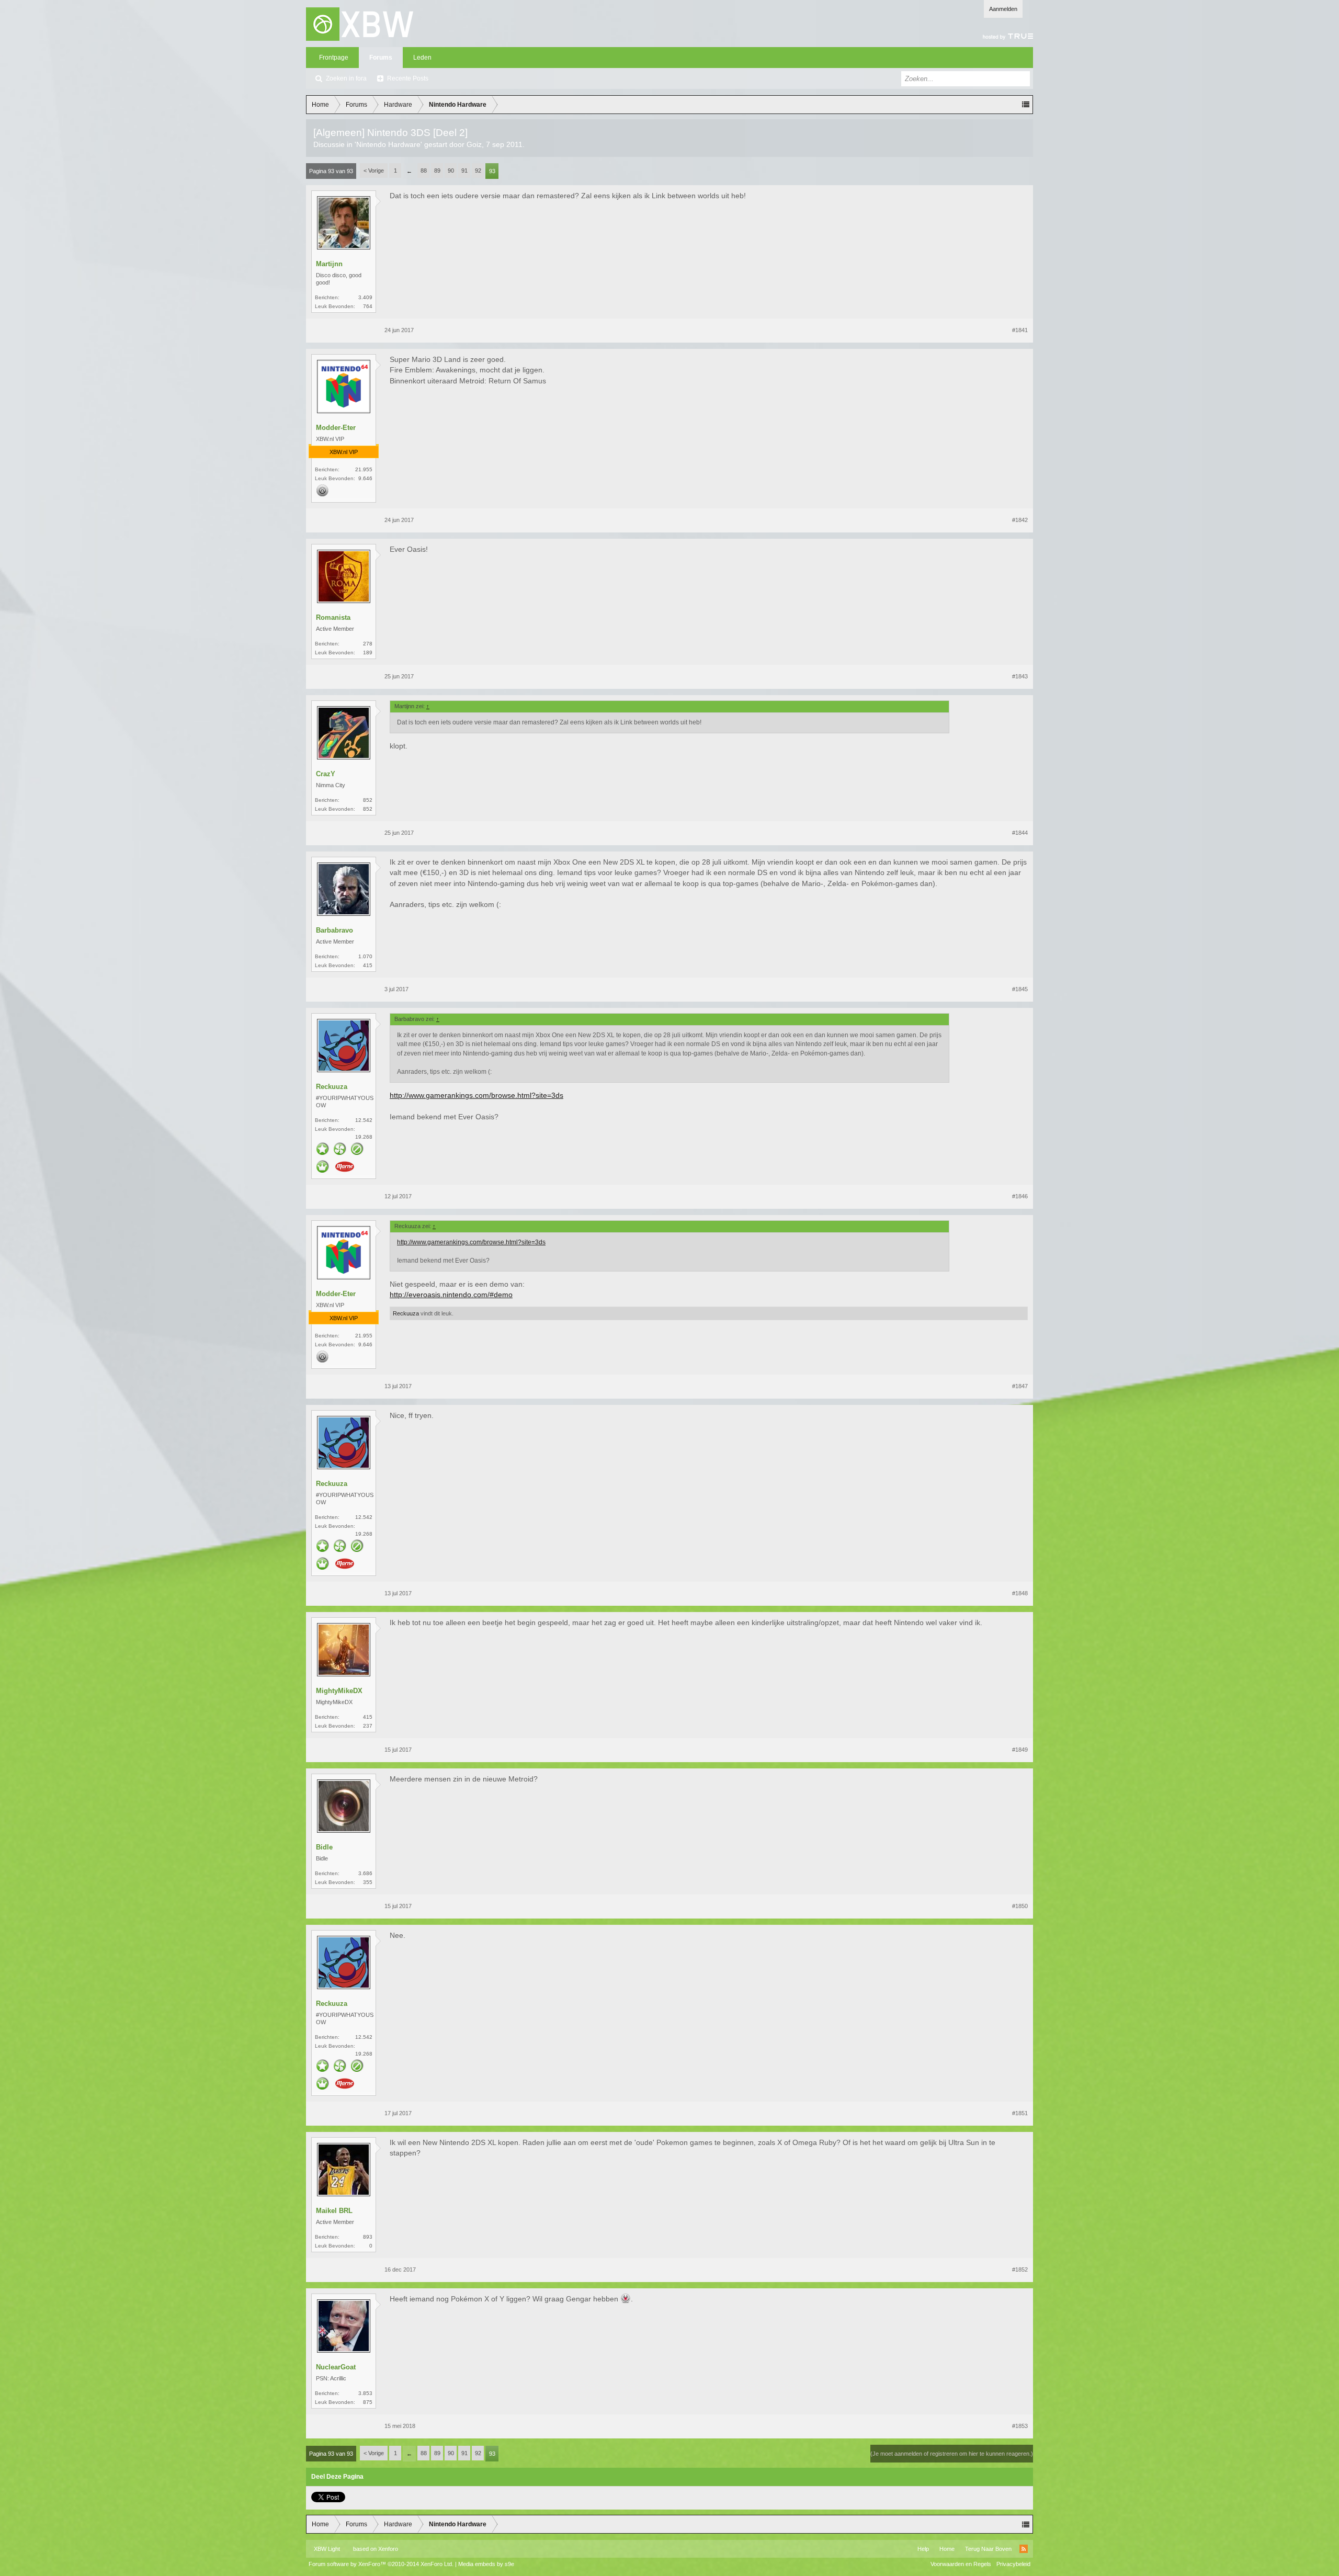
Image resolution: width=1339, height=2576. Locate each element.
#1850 (1020, 1906)
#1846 (1020, 1196)
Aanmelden (1003, 9)
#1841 (1020, 330)
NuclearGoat (336, 2367)
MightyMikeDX (339, 1691)
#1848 (1020, 1593)
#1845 (1020, 989)
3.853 (365, 2393)
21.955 (364, 469)
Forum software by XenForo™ (381, 2564)
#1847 (1020, 1386)
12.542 (364, 1120)
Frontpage (334, 58)
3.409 (365, 297)
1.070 (365, 956)
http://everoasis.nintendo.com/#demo (451, 1295)
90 (451, 171)
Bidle (324, 1847)
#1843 (1020, 676)
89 (437, 171)
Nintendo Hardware (388, 144)
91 (464, 171)
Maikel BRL (334, 2211)
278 (368, 644)
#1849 (1020, 1750)
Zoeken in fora (346, 78)
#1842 (1020, 520)
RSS (1024, 2549)
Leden (422, 58)
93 (492, 171)
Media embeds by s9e (486, 2564)
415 (368, 1717)
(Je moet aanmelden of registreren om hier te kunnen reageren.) (952, 2454)
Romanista (333, 617)
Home (947, 2549)
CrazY (326, 774)
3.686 (365, 1873)
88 (424, 171)
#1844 (1020, 833)
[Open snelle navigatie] (1026, 105)
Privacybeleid (1013, 2564)
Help (923, 2549)
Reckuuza (332, 1087)
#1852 (1020, 2269)
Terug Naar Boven (988, 2549)
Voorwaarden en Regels (961, 2564)
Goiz (474, 144)
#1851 (1020, 2113)
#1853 (1020, 2426)
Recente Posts (408, 78)
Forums (381, 58)
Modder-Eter (336, 428)
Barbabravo (334, 930)
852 (368, 800)
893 (368, 2237)
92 (478, 171)
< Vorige (374, 171)
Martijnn (329, 264)
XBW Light (327, 2549)
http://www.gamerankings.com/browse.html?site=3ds (476, 1095)
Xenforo (388, 2549)
